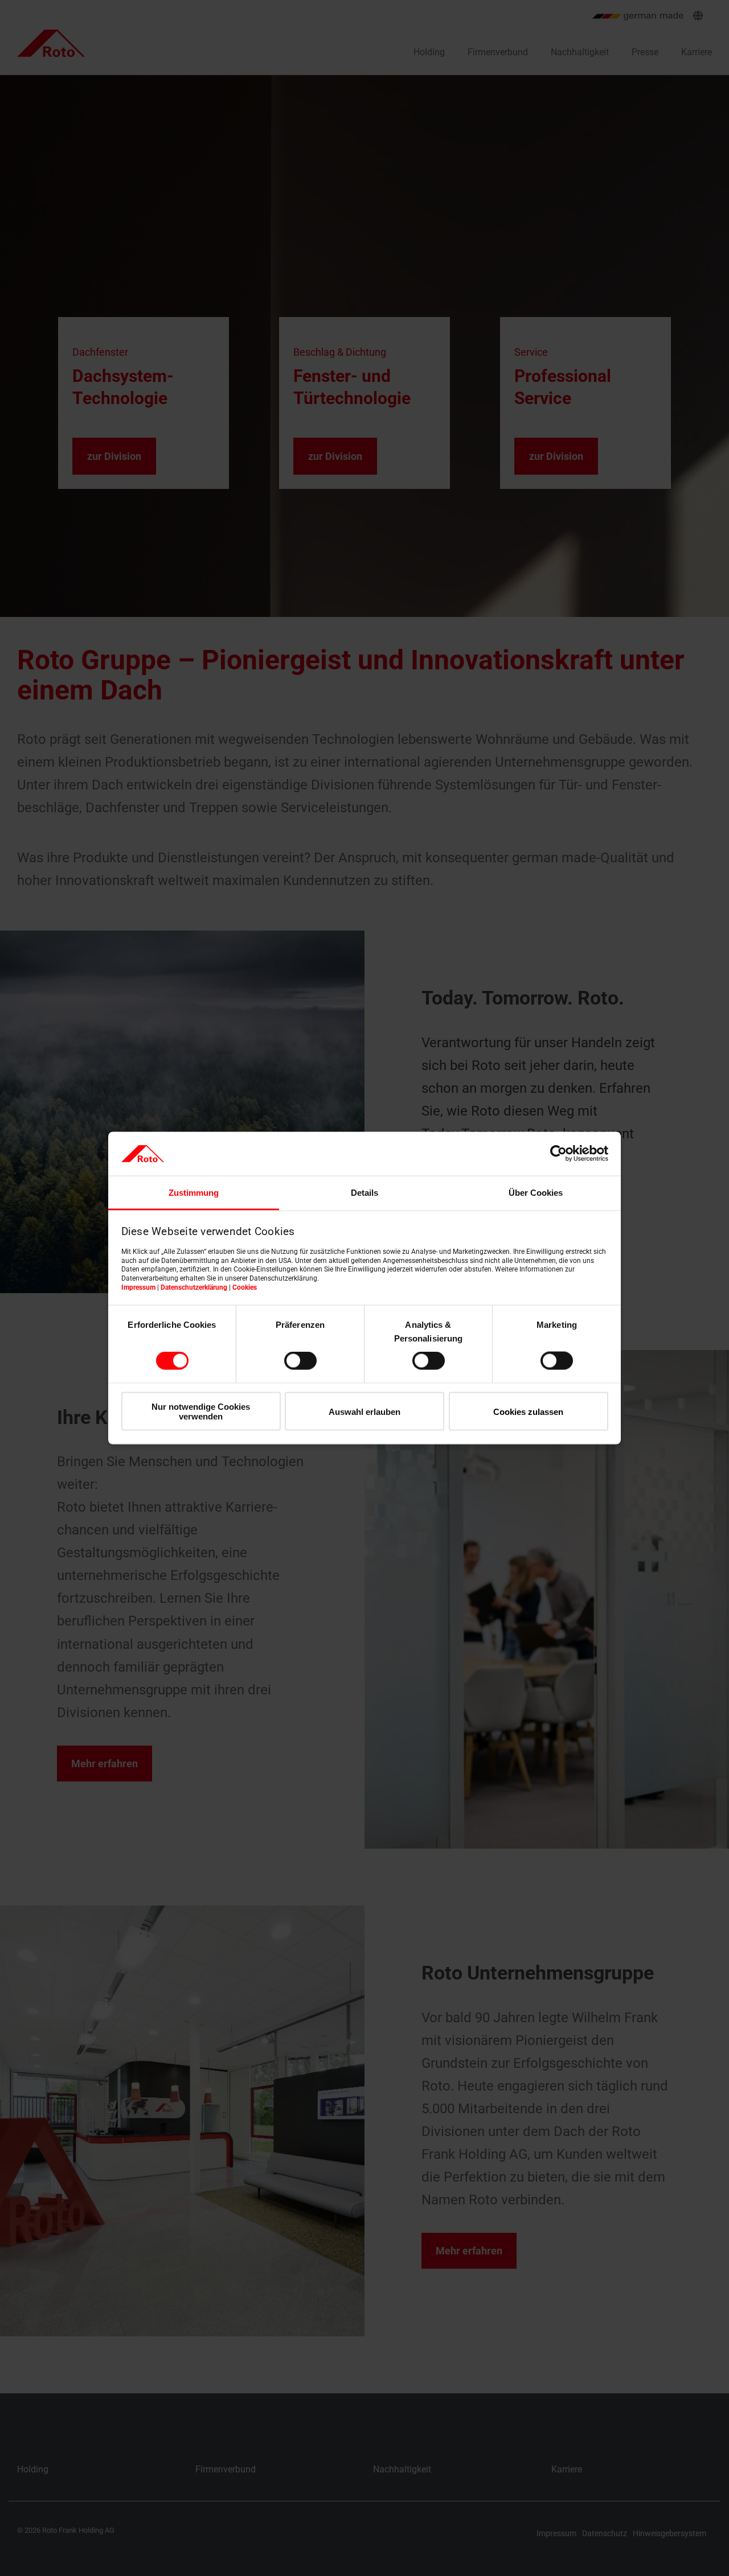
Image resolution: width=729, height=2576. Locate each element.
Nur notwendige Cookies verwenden (201, 1411)
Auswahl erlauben (364, 1411)
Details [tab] (364, 1192)
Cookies (245, 1287)
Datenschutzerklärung (194, 1287)
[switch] (300, 1361)
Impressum (138, 1287)
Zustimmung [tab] (194, 1192)
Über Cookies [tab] (536, 1192)
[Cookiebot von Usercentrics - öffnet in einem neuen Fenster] (558, 1154)
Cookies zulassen (528, 1411)
